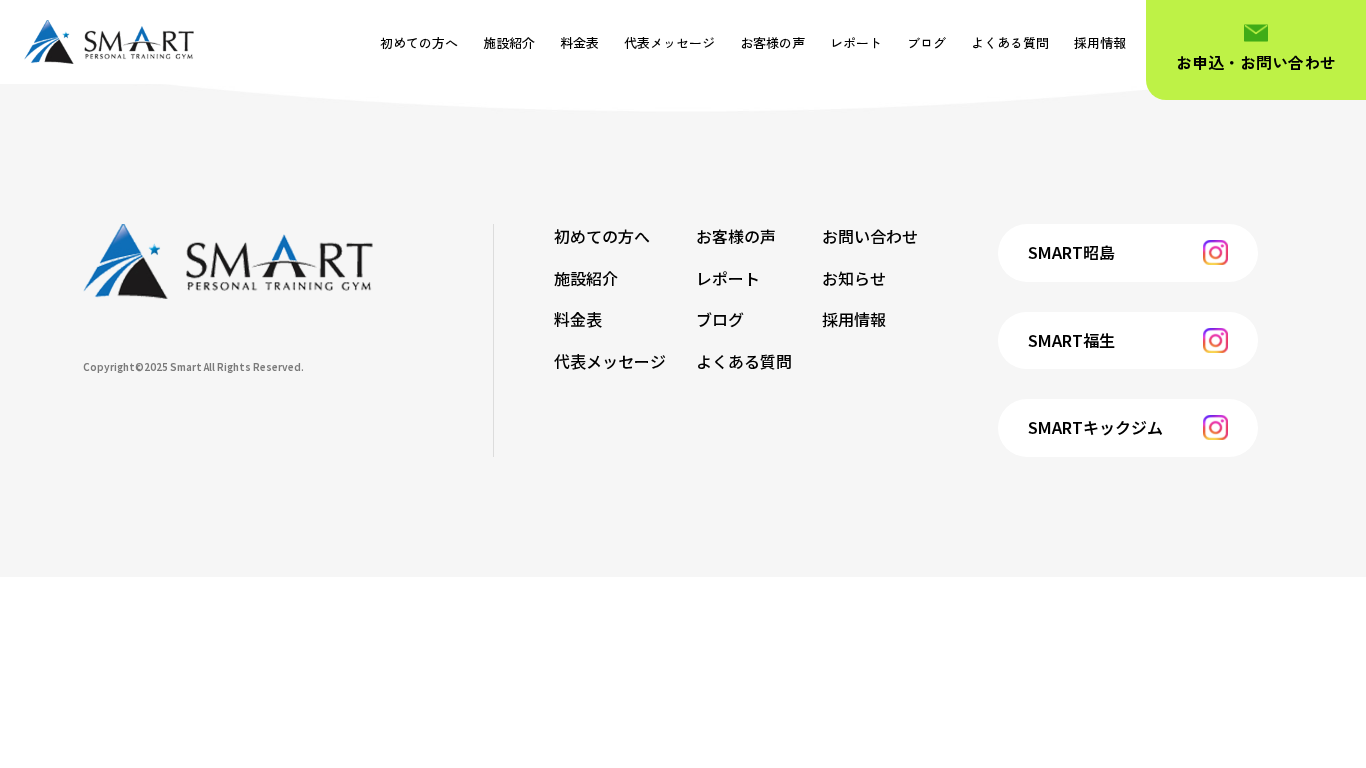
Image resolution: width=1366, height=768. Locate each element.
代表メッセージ (669, 42)
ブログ (926, 42)
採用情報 (1100, 42)
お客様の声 (772, 42)
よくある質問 (1010, 42)
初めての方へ (419, 42)
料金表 (579, 42)
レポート (856, 42)
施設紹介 (509, 42)
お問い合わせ (870, 236)
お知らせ (854, 278)
